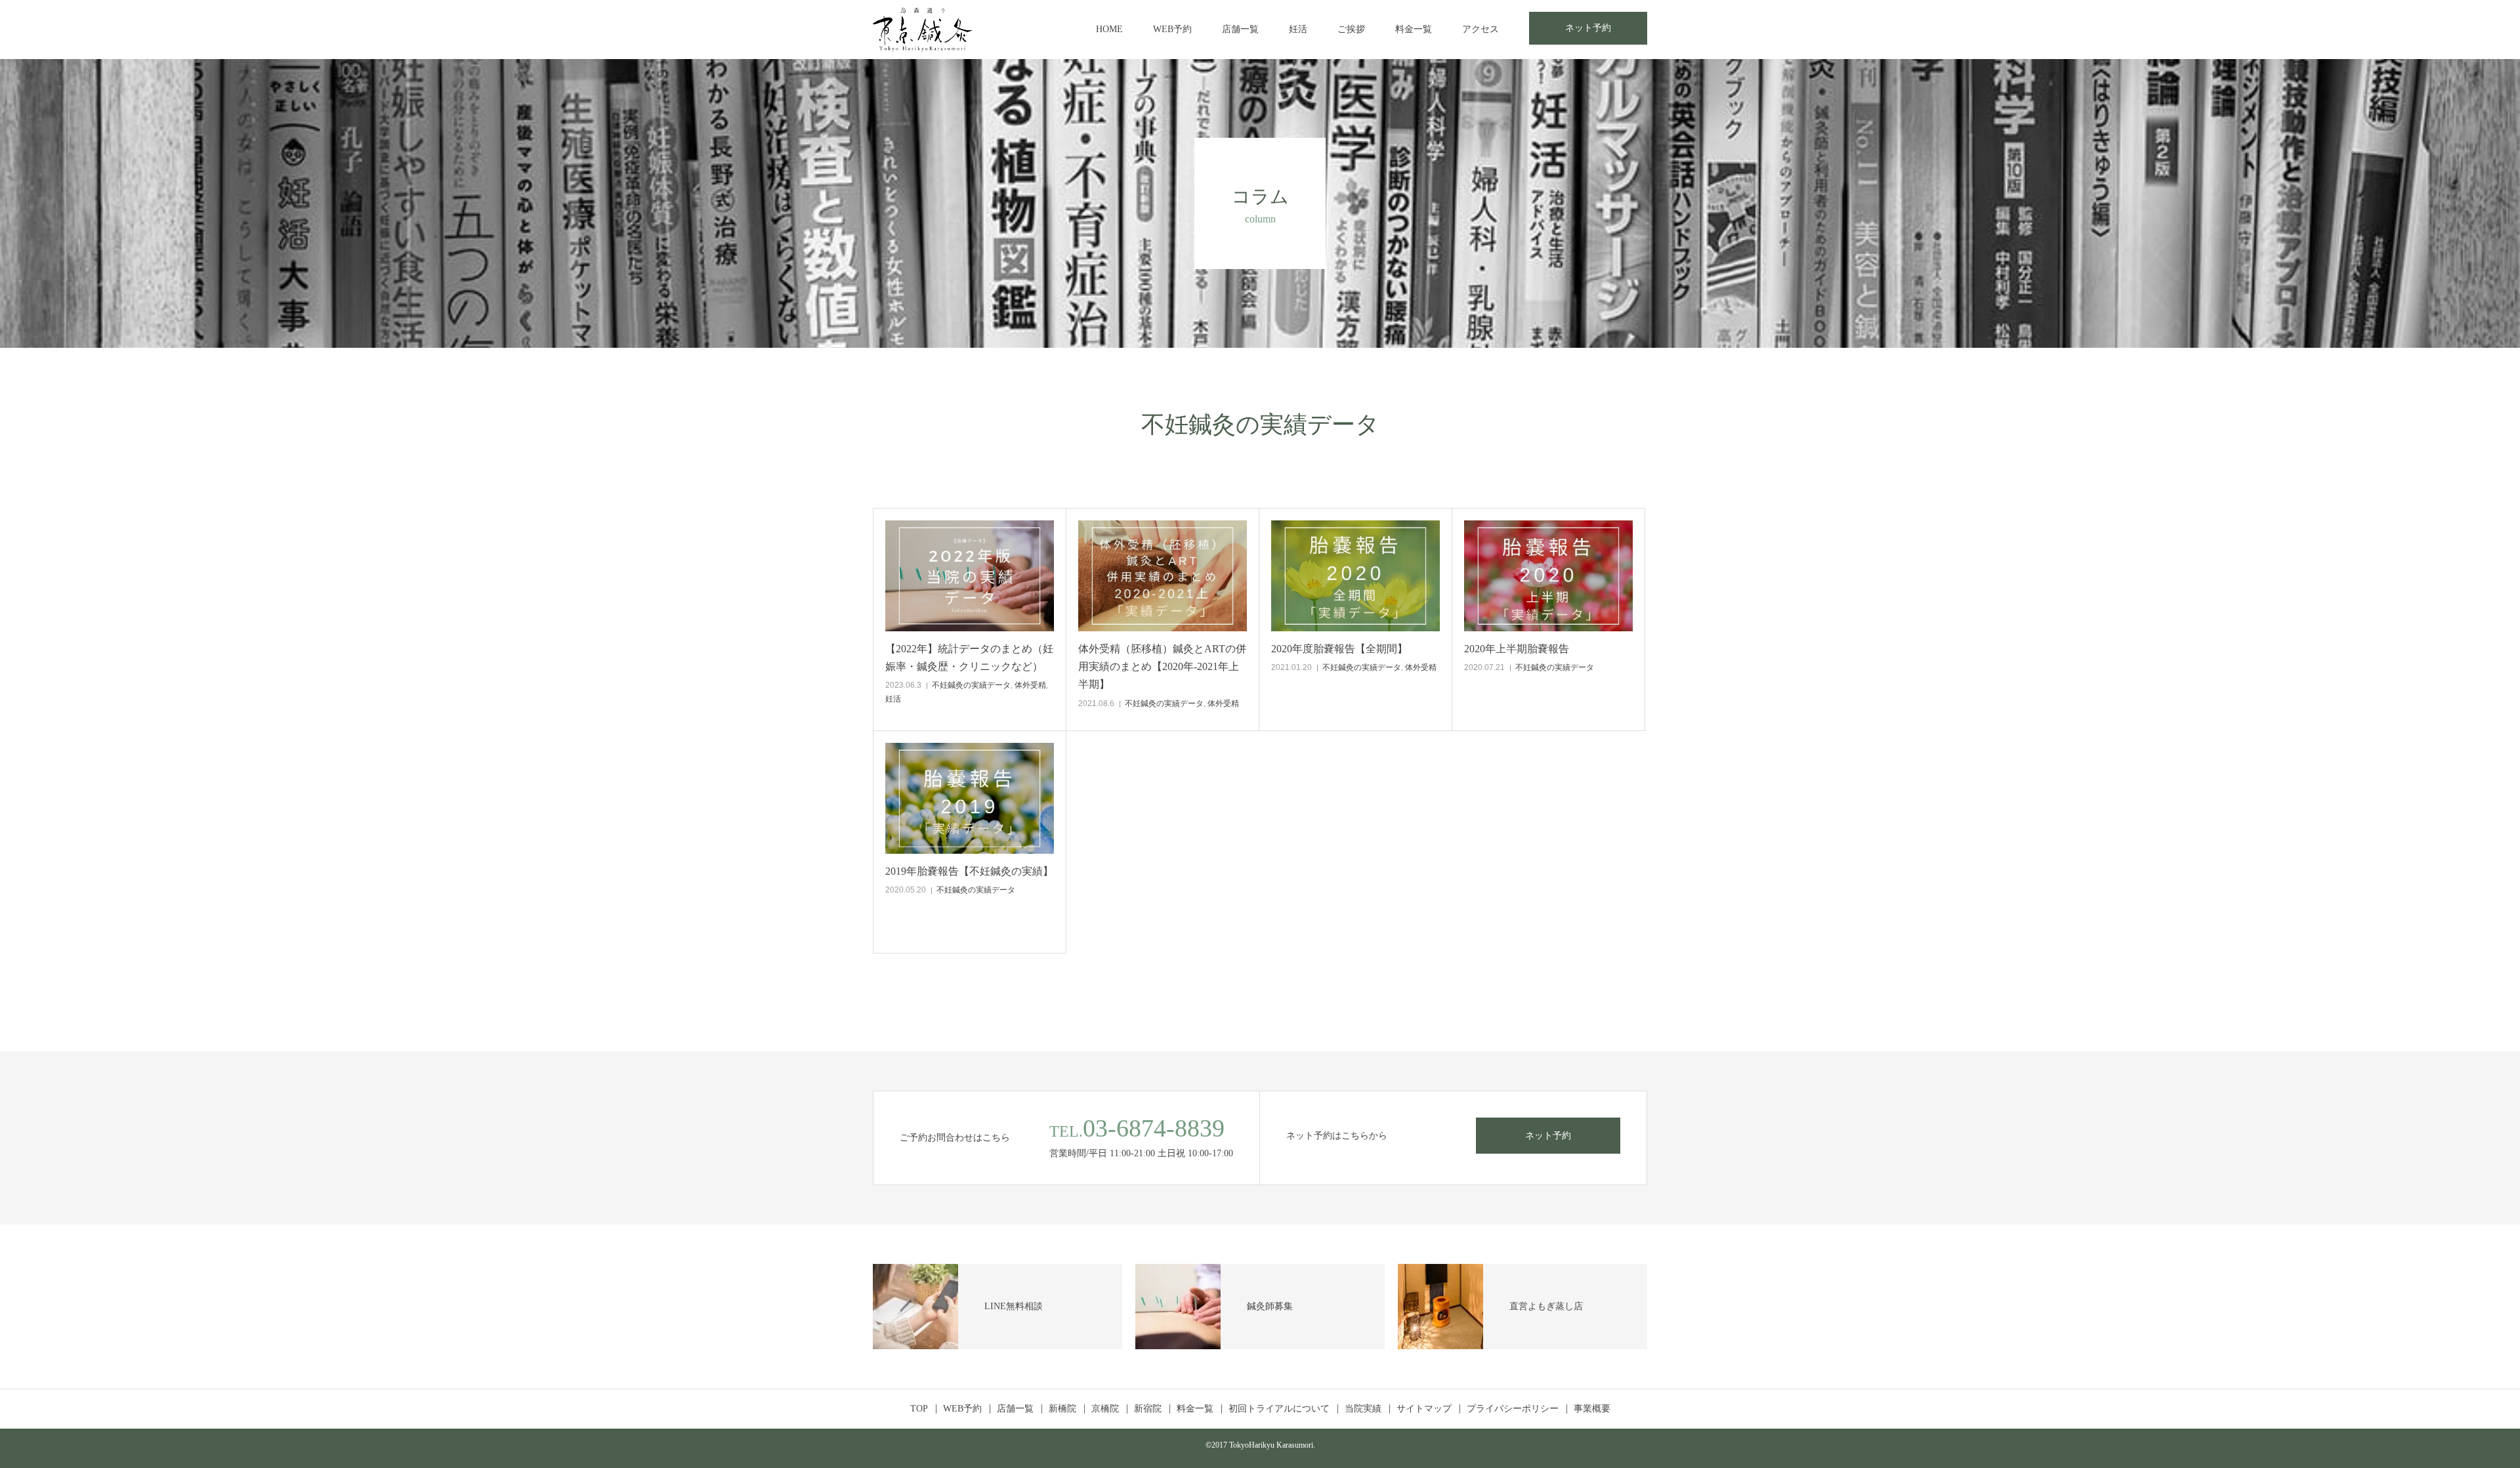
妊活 (1298, 29)
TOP (919, 1409)
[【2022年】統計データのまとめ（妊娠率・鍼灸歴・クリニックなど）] (970, 576)
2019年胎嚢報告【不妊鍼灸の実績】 (969, 871)
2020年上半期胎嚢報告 (1517, 649)
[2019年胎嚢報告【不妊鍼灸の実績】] (970, 798)
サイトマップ (1424, 1409)
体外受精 (1030, 685)
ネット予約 (1588, 28)
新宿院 (1148, 1409)
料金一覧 (1414, 29)
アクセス (1480, 29)
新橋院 (1062, 1409)
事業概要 (1592, 1409)
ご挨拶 (1351, 29)
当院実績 (1363, 1409)
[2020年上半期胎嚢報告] (1548, 576)
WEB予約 (1172, 29)
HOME (1109, 29)
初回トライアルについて (1279, 1409)
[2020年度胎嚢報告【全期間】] (1355, 576)
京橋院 (1105, 1409)
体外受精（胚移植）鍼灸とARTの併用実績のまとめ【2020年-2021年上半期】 (1162, 666)
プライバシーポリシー (1513, 1409)
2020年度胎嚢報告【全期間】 (1339, 649)
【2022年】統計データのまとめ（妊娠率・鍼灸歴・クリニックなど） (969, 658)
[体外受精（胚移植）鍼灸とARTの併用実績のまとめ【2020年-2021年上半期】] (1163, 576)
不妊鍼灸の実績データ (971, 685)
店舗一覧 (1240, 29)
